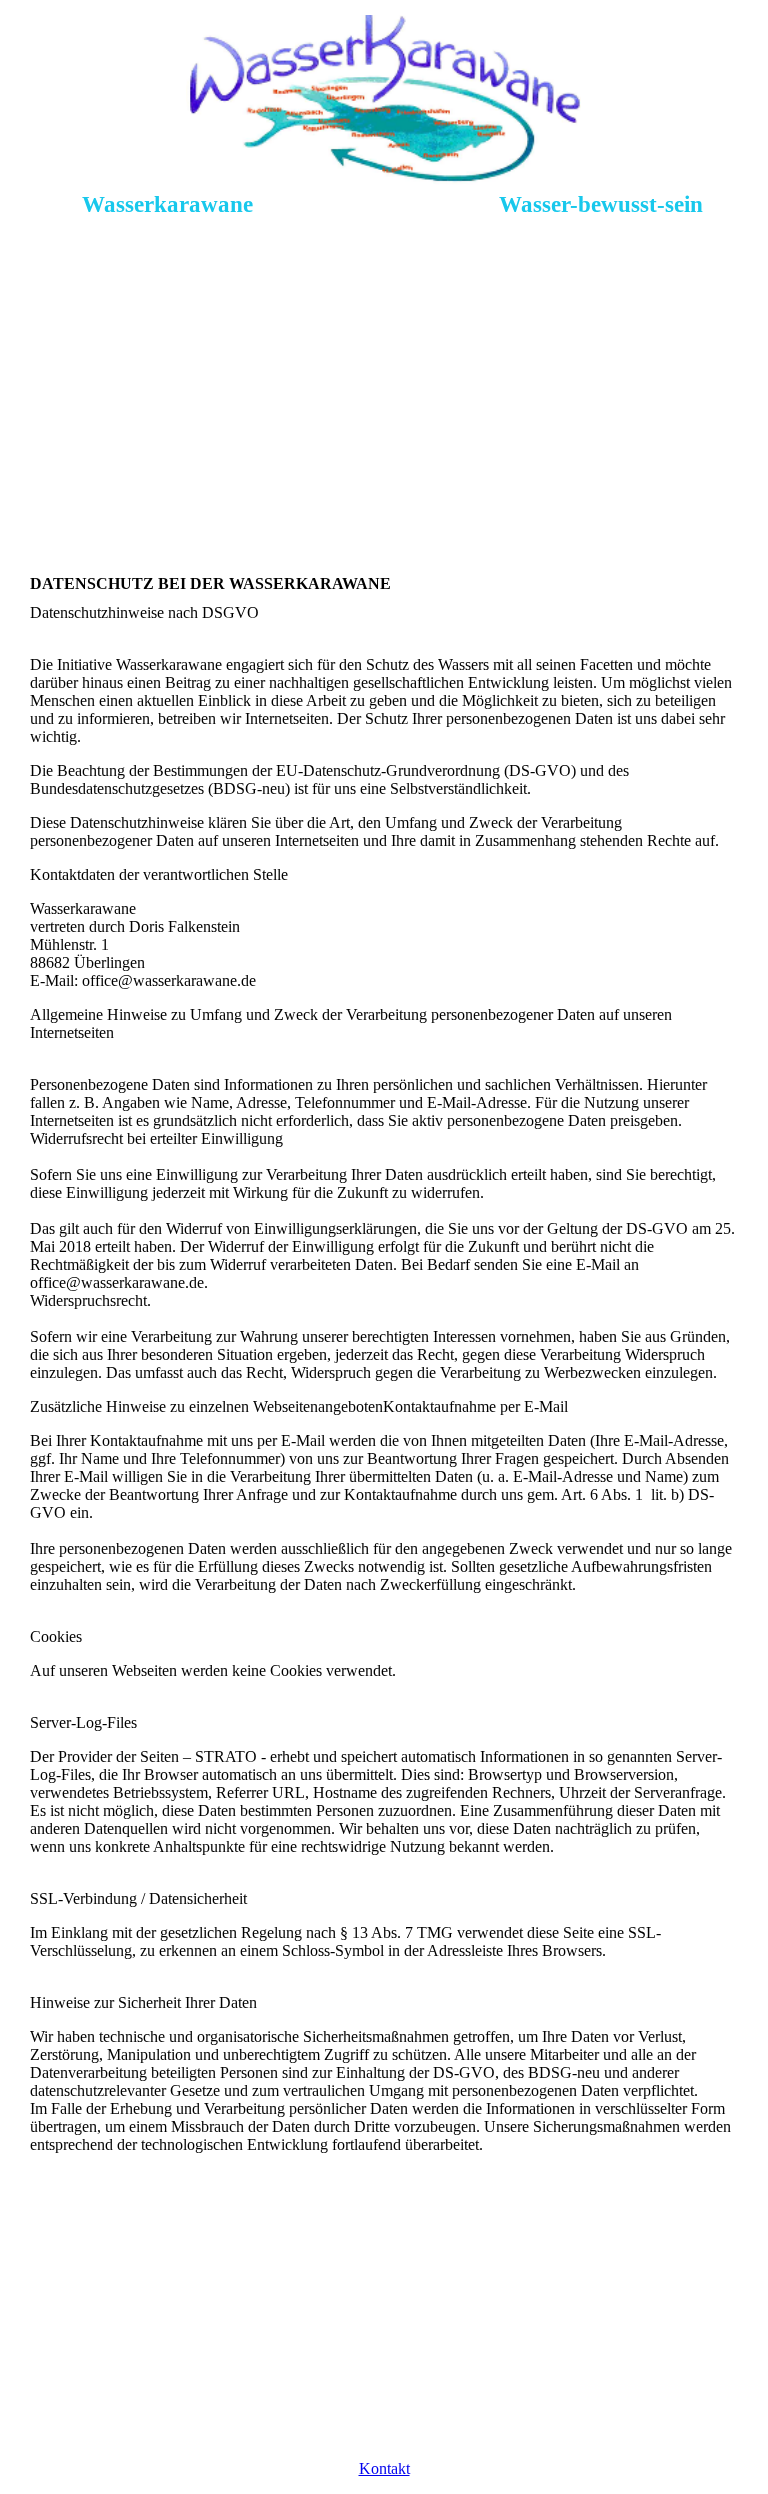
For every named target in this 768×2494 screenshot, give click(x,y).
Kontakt (384, 2468)
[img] (384, 100)
